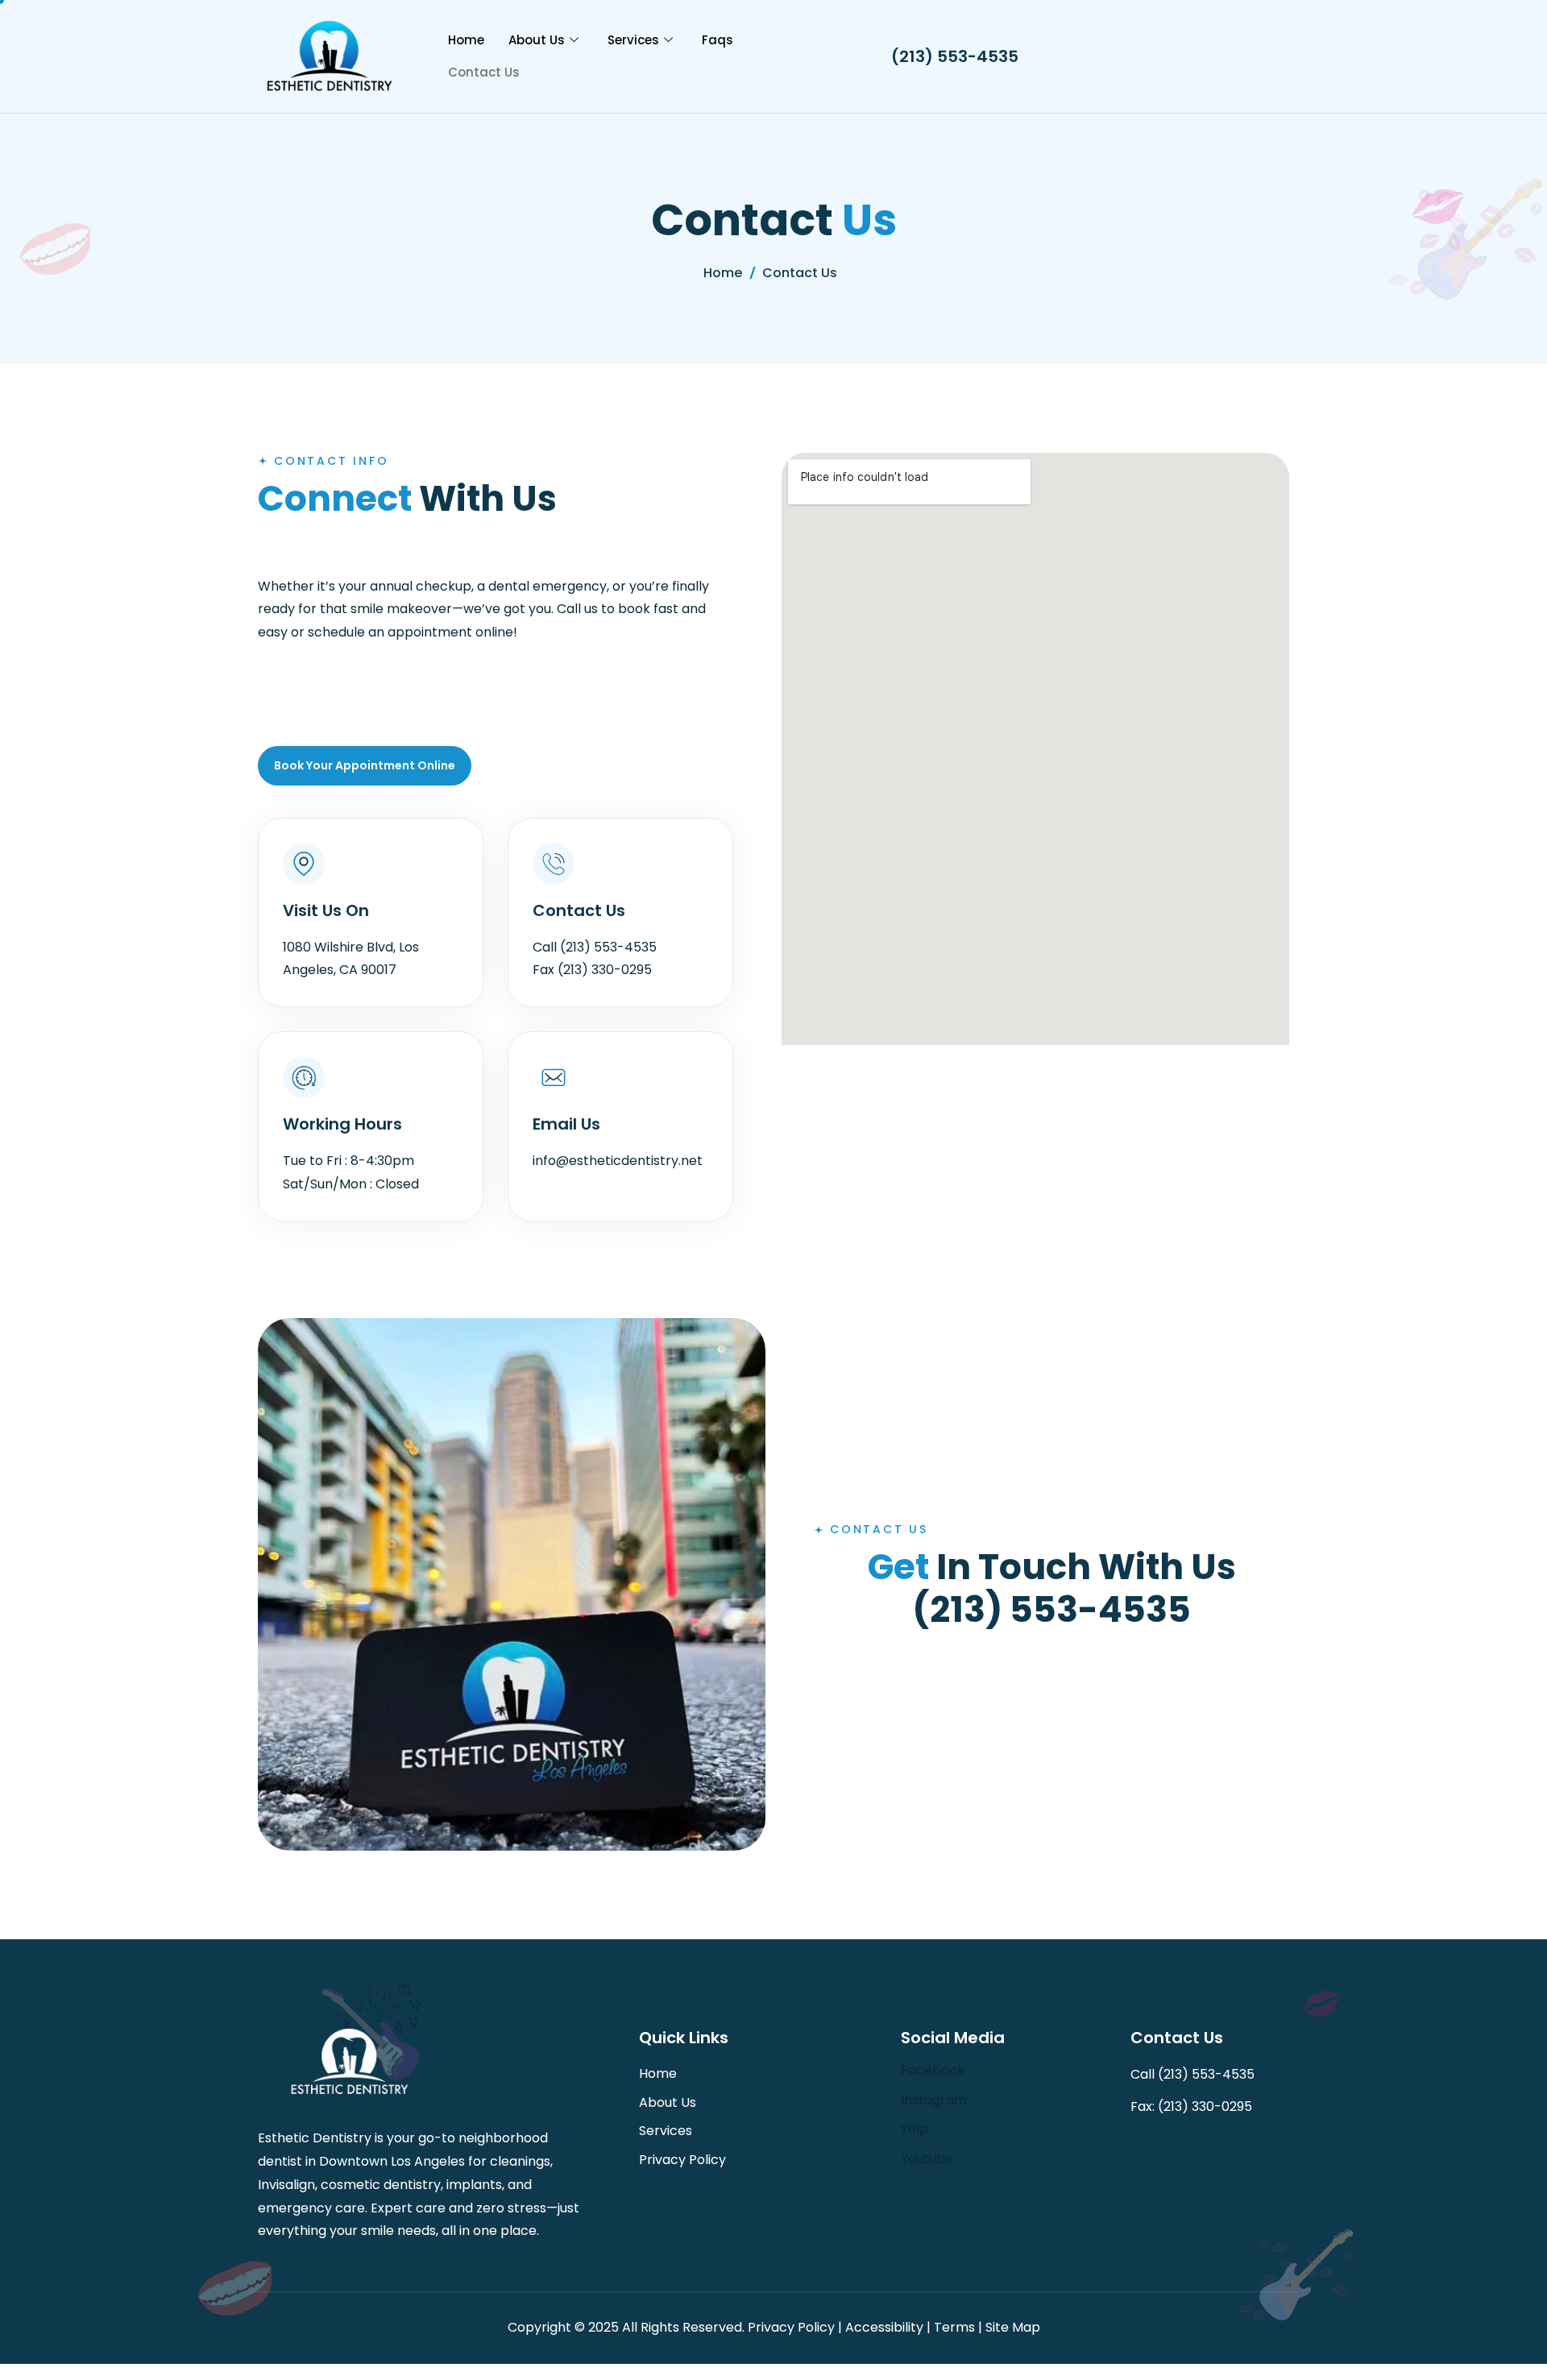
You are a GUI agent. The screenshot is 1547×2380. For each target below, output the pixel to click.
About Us (537, 40)
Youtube (927, 2159)
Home (466, 40)
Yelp (915, 2129)
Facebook (933, 2070)
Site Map (1013, 2327)
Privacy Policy (682, 2160)
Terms (954, 2327)
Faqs (718, 40)
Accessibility (884, 2327)
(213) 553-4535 (955, 56)
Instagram (934, 2100)
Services (633, 40)
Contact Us (484, 72)
